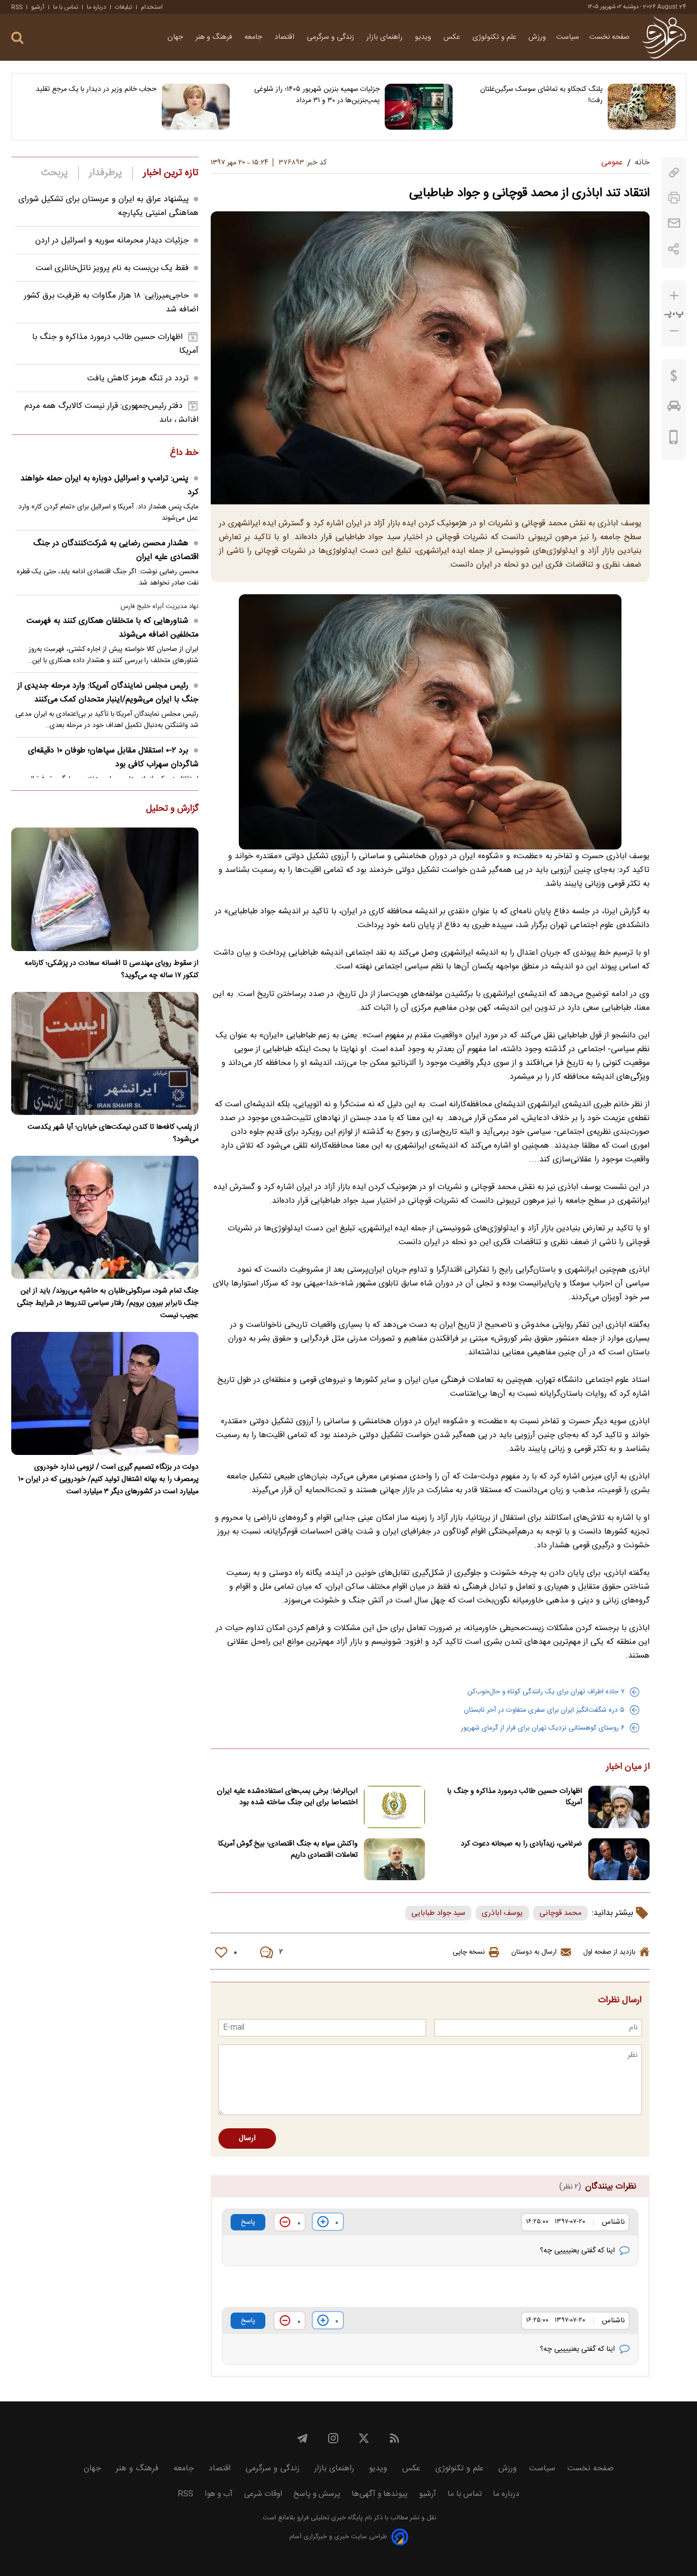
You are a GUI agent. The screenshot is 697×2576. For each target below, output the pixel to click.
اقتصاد (285, 37)
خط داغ (184, 453)
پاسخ (248, 2222)
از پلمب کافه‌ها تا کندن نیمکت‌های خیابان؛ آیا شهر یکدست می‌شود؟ (113, 1133)
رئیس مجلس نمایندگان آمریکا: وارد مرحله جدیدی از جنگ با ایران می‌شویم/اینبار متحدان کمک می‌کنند (108, 693)
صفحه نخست (609, 37)
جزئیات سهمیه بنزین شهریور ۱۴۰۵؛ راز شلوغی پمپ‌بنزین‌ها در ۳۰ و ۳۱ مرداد (317, 95)
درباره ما (96, 7)
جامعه (254, 37)
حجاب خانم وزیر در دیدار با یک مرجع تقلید (96, 89)
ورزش (537, 37)
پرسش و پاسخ (317, 2494)
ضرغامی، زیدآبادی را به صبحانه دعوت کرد (521, 1844)
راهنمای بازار (385, 37)
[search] (17, 38)
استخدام (152, 7)
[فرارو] (664, 37)
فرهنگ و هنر (215, 37)
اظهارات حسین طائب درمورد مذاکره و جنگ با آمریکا (515, 1797)
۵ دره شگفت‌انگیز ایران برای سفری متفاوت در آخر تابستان (544, 1710)
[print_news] (674, 198)
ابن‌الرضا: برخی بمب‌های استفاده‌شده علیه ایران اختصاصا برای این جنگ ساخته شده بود (287, 1797)
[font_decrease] (674, 331)
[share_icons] (674, 249)
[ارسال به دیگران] (674, 223)
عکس (453, 37)
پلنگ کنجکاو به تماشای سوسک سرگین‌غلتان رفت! (541, 95)
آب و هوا (219, 2494)
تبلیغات (123, 7)
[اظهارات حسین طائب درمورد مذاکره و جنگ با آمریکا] (619, 1807)
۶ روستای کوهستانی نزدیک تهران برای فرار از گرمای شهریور (543, 1728)
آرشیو (38, 7)
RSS (17, 7)
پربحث (55, 173)
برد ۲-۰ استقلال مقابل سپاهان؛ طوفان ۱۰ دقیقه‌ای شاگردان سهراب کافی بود (113, 758)
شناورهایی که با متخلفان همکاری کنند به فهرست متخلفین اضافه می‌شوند (113, 628)
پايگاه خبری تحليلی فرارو (329, 2518)
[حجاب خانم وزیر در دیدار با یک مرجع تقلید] (196, 107)
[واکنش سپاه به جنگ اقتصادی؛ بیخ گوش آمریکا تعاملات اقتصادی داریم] (394, 1860)
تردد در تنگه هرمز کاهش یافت (138, 379)
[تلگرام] (303, 2438)
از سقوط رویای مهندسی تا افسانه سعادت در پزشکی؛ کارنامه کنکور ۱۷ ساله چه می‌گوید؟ (111, 969)
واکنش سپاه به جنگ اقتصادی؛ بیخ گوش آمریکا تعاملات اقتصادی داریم (288, 1850)
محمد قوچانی (561, 1913)
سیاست (568, 37)
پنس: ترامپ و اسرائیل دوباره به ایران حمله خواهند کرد (109, 485)
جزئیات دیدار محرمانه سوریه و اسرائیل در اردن (112, 241)
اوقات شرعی (263, 2494)
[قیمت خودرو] (674, 408)
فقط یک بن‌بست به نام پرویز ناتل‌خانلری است (112, 268)
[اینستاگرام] (333, 2438)
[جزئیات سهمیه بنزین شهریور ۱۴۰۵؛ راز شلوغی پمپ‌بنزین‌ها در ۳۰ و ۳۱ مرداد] (419, 107)
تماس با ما (66, 7)
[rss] (394, 2438)
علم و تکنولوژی (495, 37)
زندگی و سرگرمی (331, 37)
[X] (364, 2438)
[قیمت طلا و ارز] (674, 378)
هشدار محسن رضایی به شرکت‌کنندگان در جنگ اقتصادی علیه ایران (116, 550)
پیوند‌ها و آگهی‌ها (380, 2494)
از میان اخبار (628, 1767)
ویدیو (424, 37)
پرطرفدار (105, 173)
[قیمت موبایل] (674, 440)
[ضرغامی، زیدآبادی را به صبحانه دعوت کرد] (619, 1860)
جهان (176, 37)
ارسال (247, 2138)
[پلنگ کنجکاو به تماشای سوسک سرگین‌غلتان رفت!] (642, 107)
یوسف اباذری (502, 1913)
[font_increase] (674, 296)
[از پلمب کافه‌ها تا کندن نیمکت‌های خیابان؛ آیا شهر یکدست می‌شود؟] (105, 1053)
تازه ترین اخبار (171, 173)
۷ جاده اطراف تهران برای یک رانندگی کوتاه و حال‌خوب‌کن (546, 1692)
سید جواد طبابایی (438, 1913)
